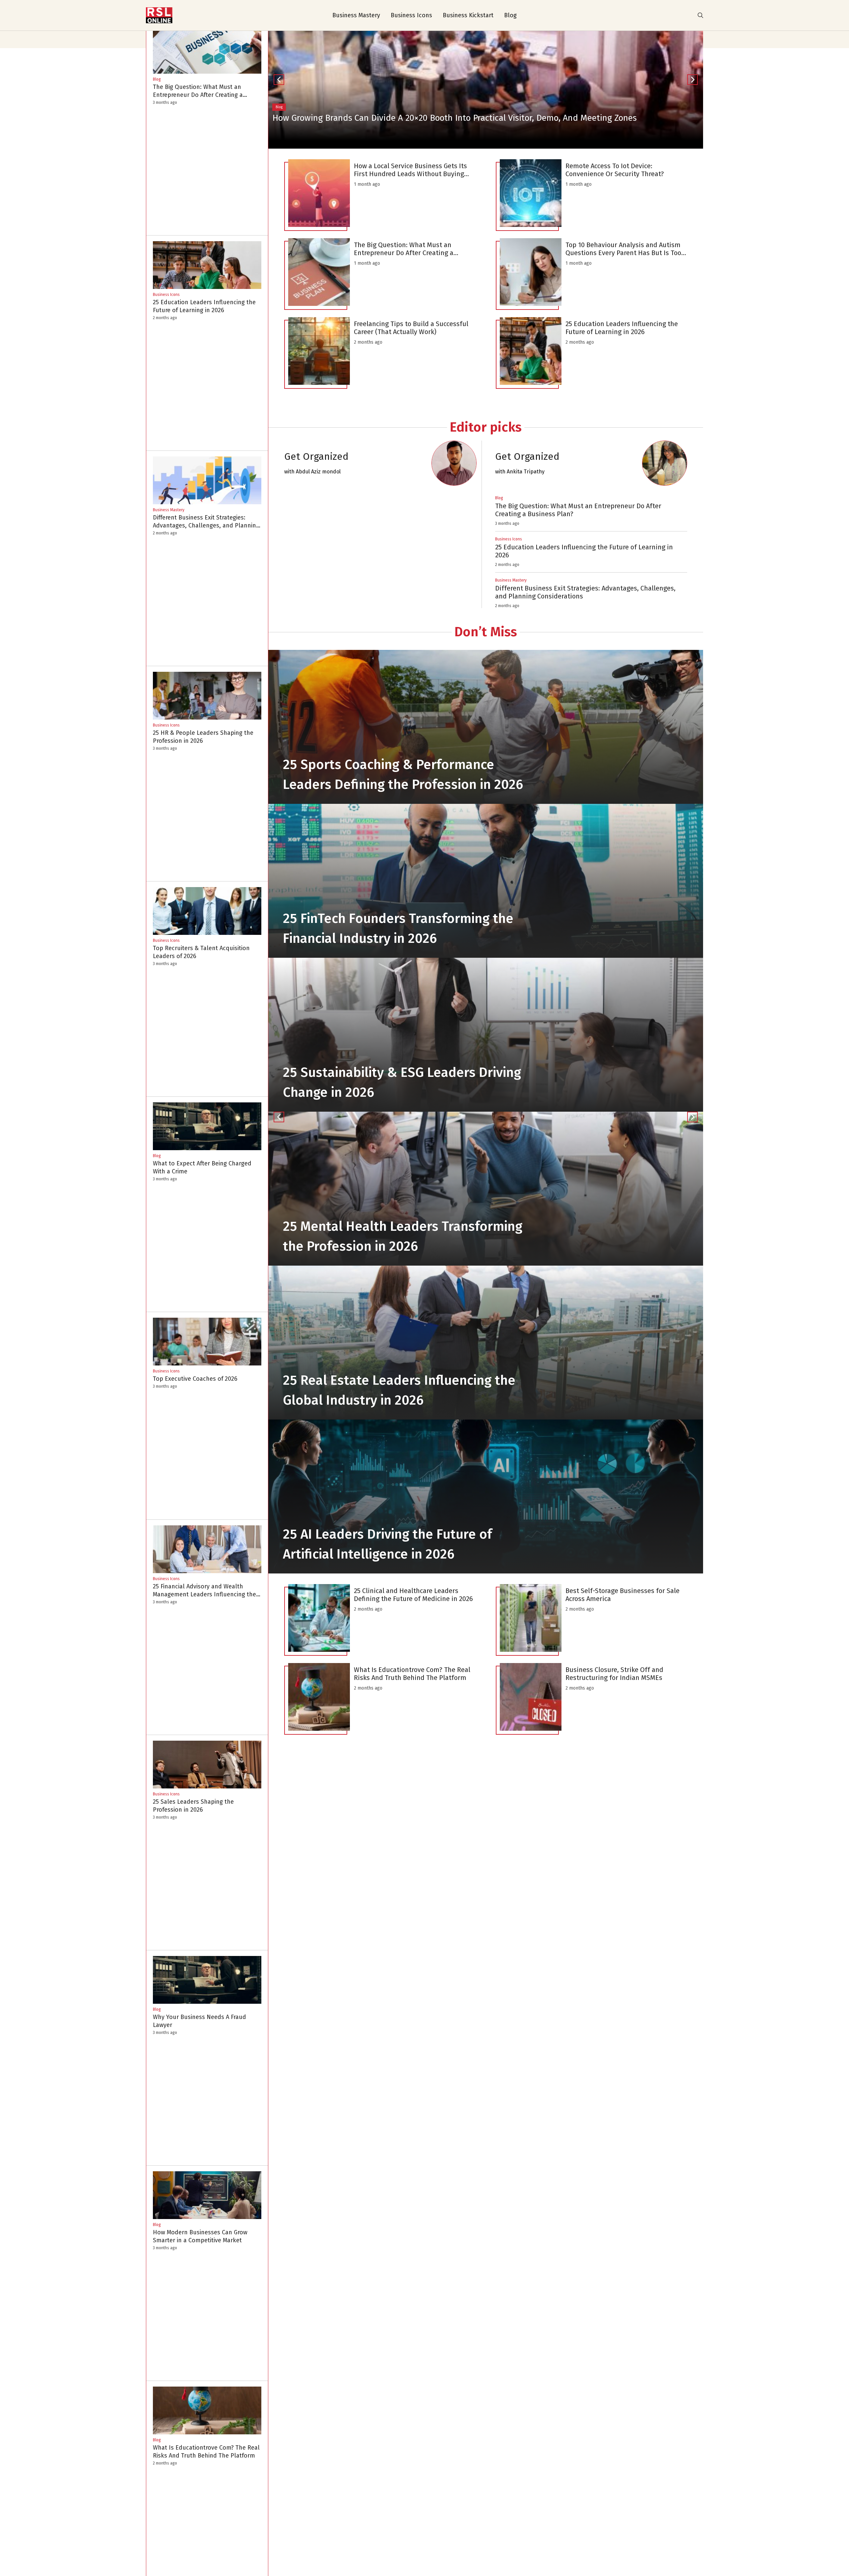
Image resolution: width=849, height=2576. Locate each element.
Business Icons (411, 15)
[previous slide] (279, 1117)
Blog (510, 15)
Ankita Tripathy (526, 472)
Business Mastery (356, 15)
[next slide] (692, 1117)
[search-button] (700, 15)
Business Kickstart (468, 15)
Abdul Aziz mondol (318, 472)
